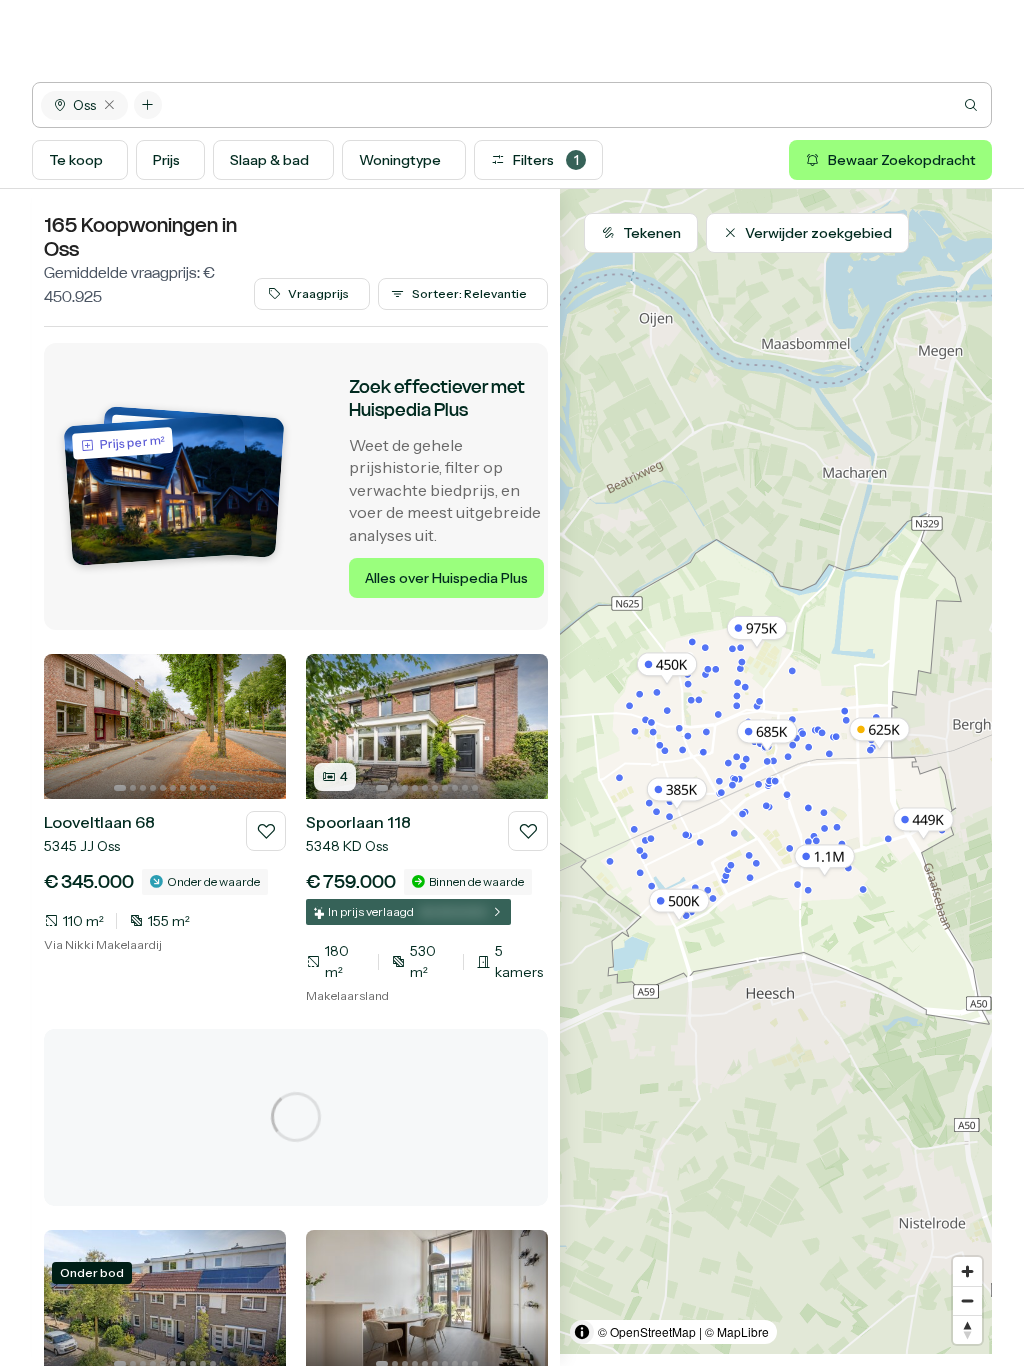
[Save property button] (266, 831)
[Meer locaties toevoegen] (148, 105)
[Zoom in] (967, 1271)
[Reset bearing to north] (967, 1329)
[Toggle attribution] (582, 1332)
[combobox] (576, 105)
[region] (776, 771)
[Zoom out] (967, 1300)
